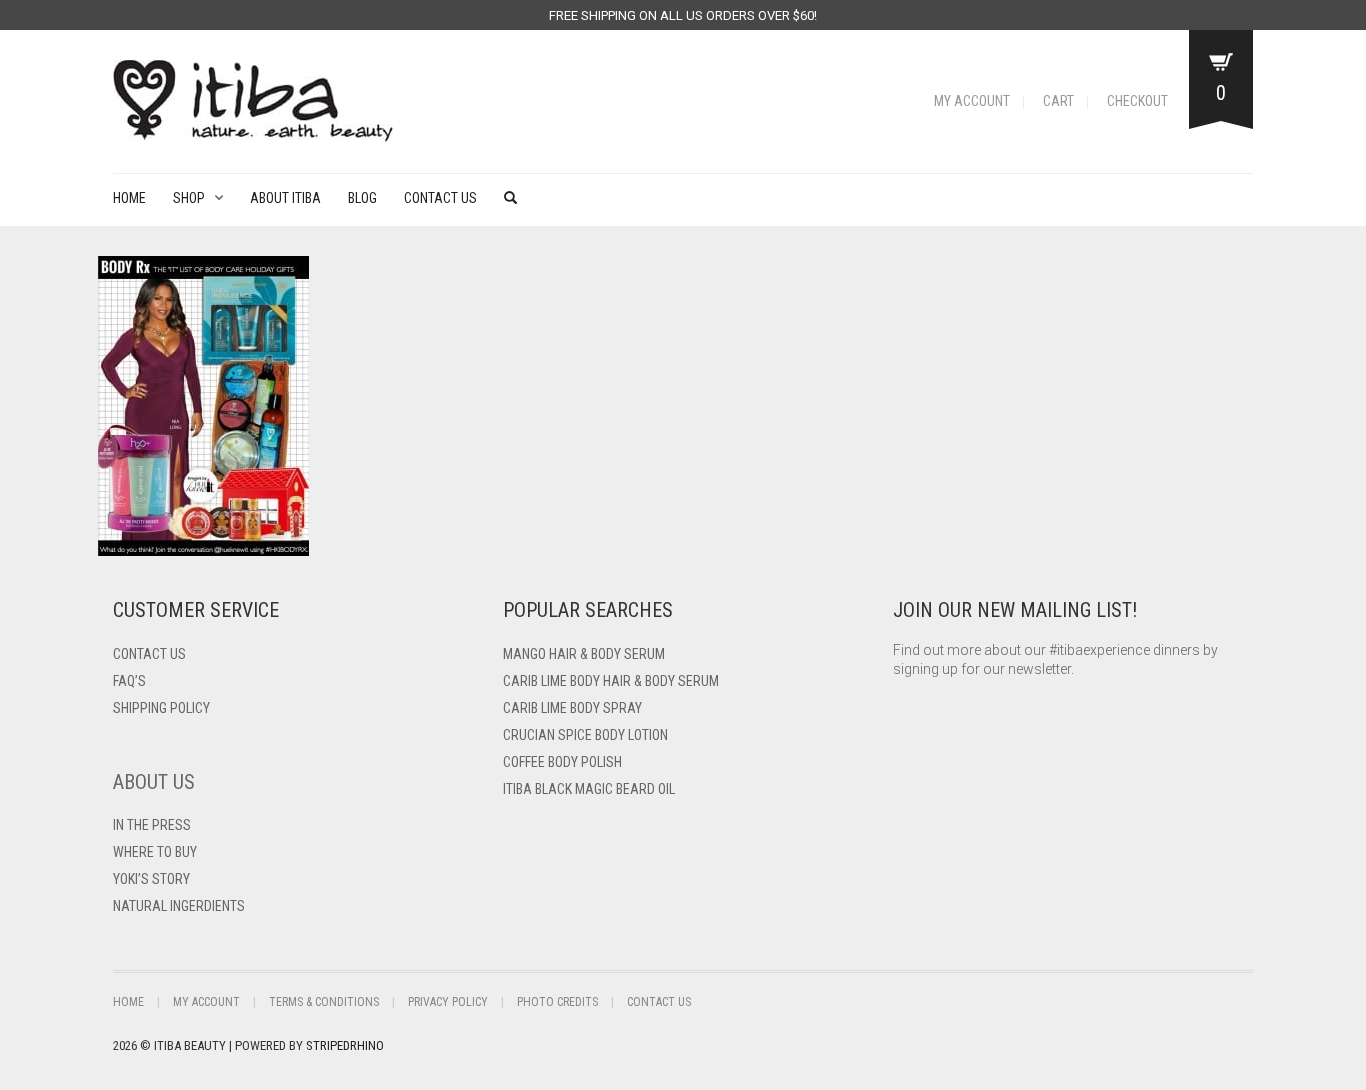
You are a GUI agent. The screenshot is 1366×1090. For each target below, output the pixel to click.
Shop (189, 198)
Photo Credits (557, 1002)
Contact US (149, 654)
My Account (972, 101)
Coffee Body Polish (562, 762)
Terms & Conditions (324, 1002)
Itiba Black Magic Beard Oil (589, 789)
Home (129, 198)
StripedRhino (345, 1045)
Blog (362, 198)
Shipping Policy (161, 708)
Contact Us (440, 198)
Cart (1058, 101)
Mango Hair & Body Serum (584, 654)
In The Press (152, 825)
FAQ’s (129, 681)
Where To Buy (155, 852)
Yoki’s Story (151, 879)
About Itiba (285, 198)
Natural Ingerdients (179, 906)
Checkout (1137, 101)
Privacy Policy (448, 1002)
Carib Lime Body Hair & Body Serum (611, 681)
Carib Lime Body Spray (572, 708)
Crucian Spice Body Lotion (585, 735)
